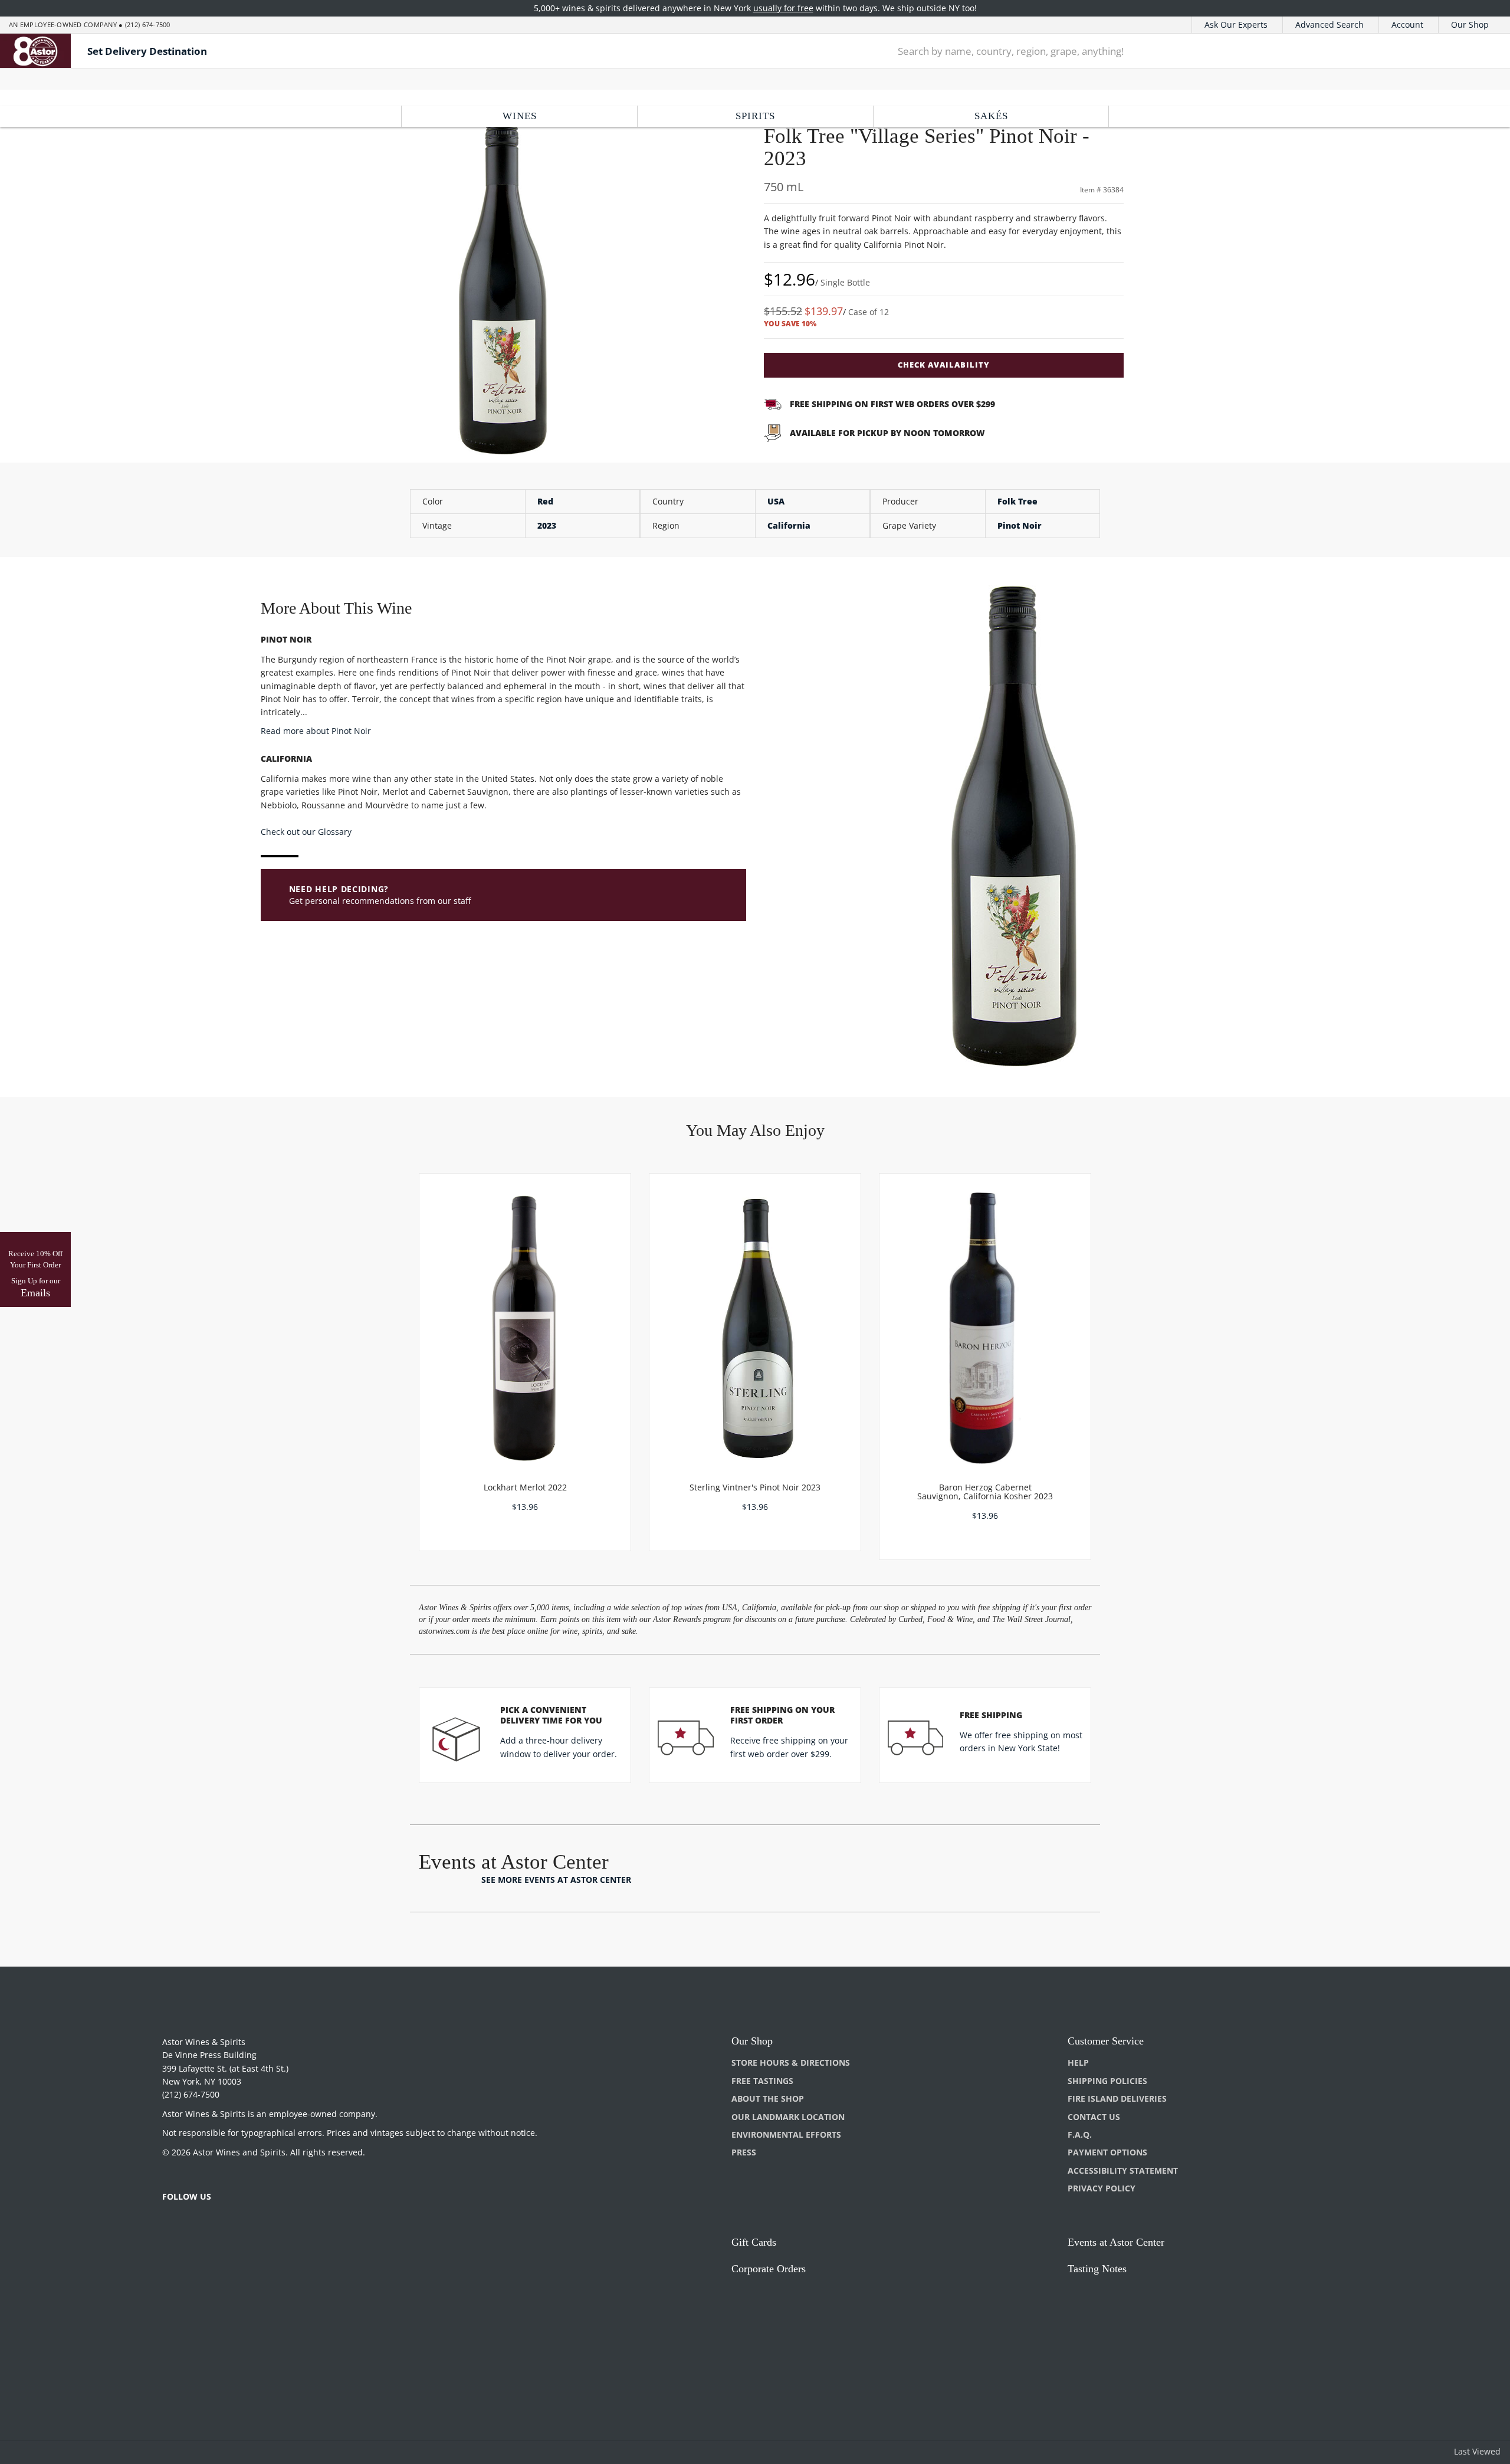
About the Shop (768, 2098)
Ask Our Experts (1236, 24)
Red (545, 501)
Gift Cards (754, 2242)
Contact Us (1094, 2117)
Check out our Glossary (306, 832)
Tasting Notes (1097, 2269)
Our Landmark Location (788, 2117)
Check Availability (944, 365)
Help (1078, 2062)
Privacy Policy (1102, 2188)
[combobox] (1162, 51)
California (789, 525)
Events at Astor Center (1116, 2242)
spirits (755, 116)
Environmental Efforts (786, 2134)
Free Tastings (762, 2081)
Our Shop (1470, 24)
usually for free (783, 8)
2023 (547, 525)
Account (1407, 24)
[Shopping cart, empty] (1477, 51)
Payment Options (1107, 2152)
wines (520, 116)
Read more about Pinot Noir (316, 731)
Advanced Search (1330, 24)
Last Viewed (1477, 2451)
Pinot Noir (1020, 525)
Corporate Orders (769, 2269)
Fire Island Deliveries (1117, 2098)
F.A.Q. (1080, 2134)
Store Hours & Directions (791, 2062)
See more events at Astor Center (556, 1880)
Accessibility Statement (1123, 2170)
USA (776, 501)
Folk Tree (1017, 501)
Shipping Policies (1107, 2081)
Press (744, 2152)
